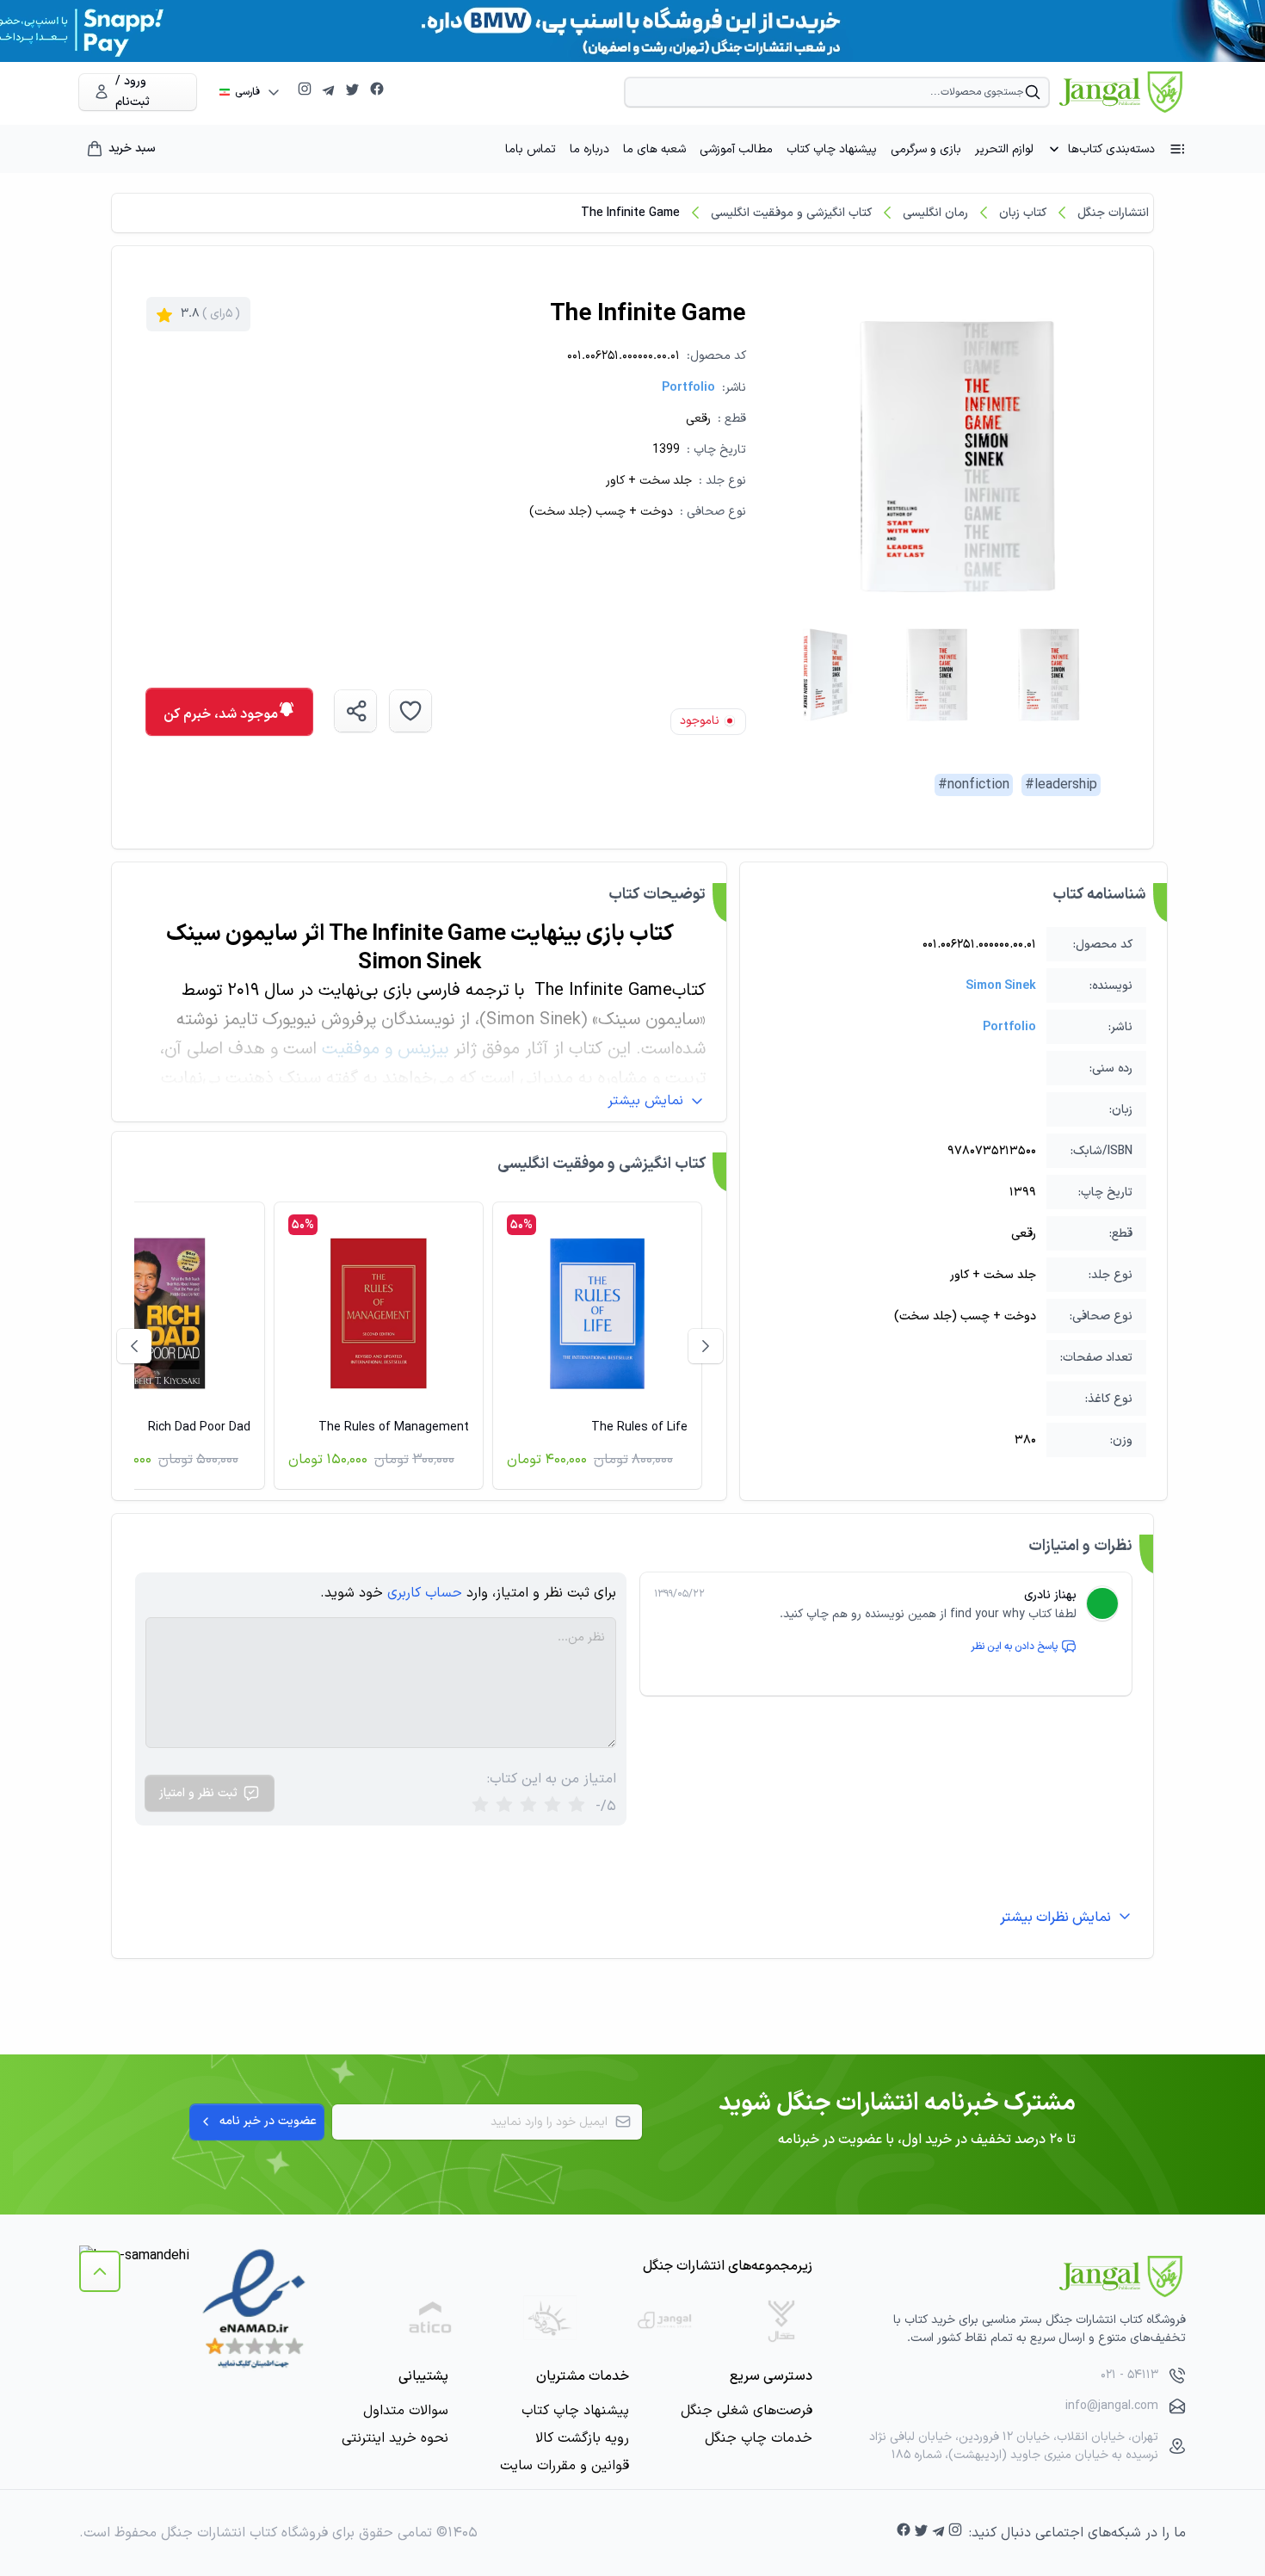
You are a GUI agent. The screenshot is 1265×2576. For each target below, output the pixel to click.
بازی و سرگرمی (926, 149)
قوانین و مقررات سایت (565, 2466)
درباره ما (589, 149)
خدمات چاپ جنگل (759, 2438)
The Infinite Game (630, 213)
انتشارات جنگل (1113, 213)
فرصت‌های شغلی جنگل (747, 2411)
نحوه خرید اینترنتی (395, 2438)
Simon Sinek (1001, 986)
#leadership (1061, 785)
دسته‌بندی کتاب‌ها (1111, 149)
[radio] (480, 1806)
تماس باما (531, 149)
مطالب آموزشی (736, 149)
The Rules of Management (394, 1427)
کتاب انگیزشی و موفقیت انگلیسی (791, 213)
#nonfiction (974, 785)
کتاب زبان (1023, 213)
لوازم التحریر (1004, 149)
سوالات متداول (406, 2411)
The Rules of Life (639, 1427)
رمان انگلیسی (935, 213)
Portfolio (688, 388)
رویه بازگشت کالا (582, 2438)
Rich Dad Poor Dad (199, 1427)
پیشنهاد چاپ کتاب (832, 149)
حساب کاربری (425, 1593)
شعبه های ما (654, 149)
